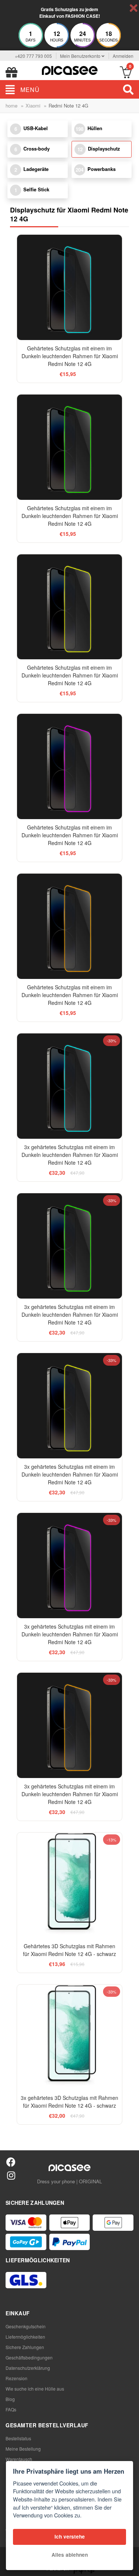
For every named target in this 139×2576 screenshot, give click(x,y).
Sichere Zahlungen (25, 2347)
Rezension (16, 2378)
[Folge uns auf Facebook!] (11, 2162)
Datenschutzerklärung (28, 2368)
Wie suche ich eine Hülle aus (35, 2389)
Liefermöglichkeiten (25, 2337)
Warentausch (19, 2459)
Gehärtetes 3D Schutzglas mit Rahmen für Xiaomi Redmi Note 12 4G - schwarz (69, 1950)
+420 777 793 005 (33, 56)
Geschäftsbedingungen (29, 2357)
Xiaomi (33, 105)
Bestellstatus (18, 2438)
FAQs (11, 2409)
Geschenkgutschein (26, 2326)
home (11, 105)
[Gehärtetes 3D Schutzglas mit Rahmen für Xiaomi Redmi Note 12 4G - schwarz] (70, 1885)
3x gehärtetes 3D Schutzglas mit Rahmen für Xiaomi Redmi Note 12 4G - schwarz (69, 2102)
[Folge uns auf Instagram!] (11, 2175)
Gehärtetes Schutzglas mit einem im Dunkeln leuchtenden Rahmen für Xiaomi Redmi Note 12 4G (70, 356)
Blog (10, 2399)
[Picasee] (70, 70)
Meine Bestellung (23, 2449)
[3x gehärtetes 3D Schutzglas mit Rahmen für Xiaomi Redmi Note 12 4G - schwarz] (70, 2037)
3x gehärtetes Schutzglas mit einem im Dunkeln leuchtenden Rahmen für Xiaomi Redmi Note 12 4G (70, 1155)
